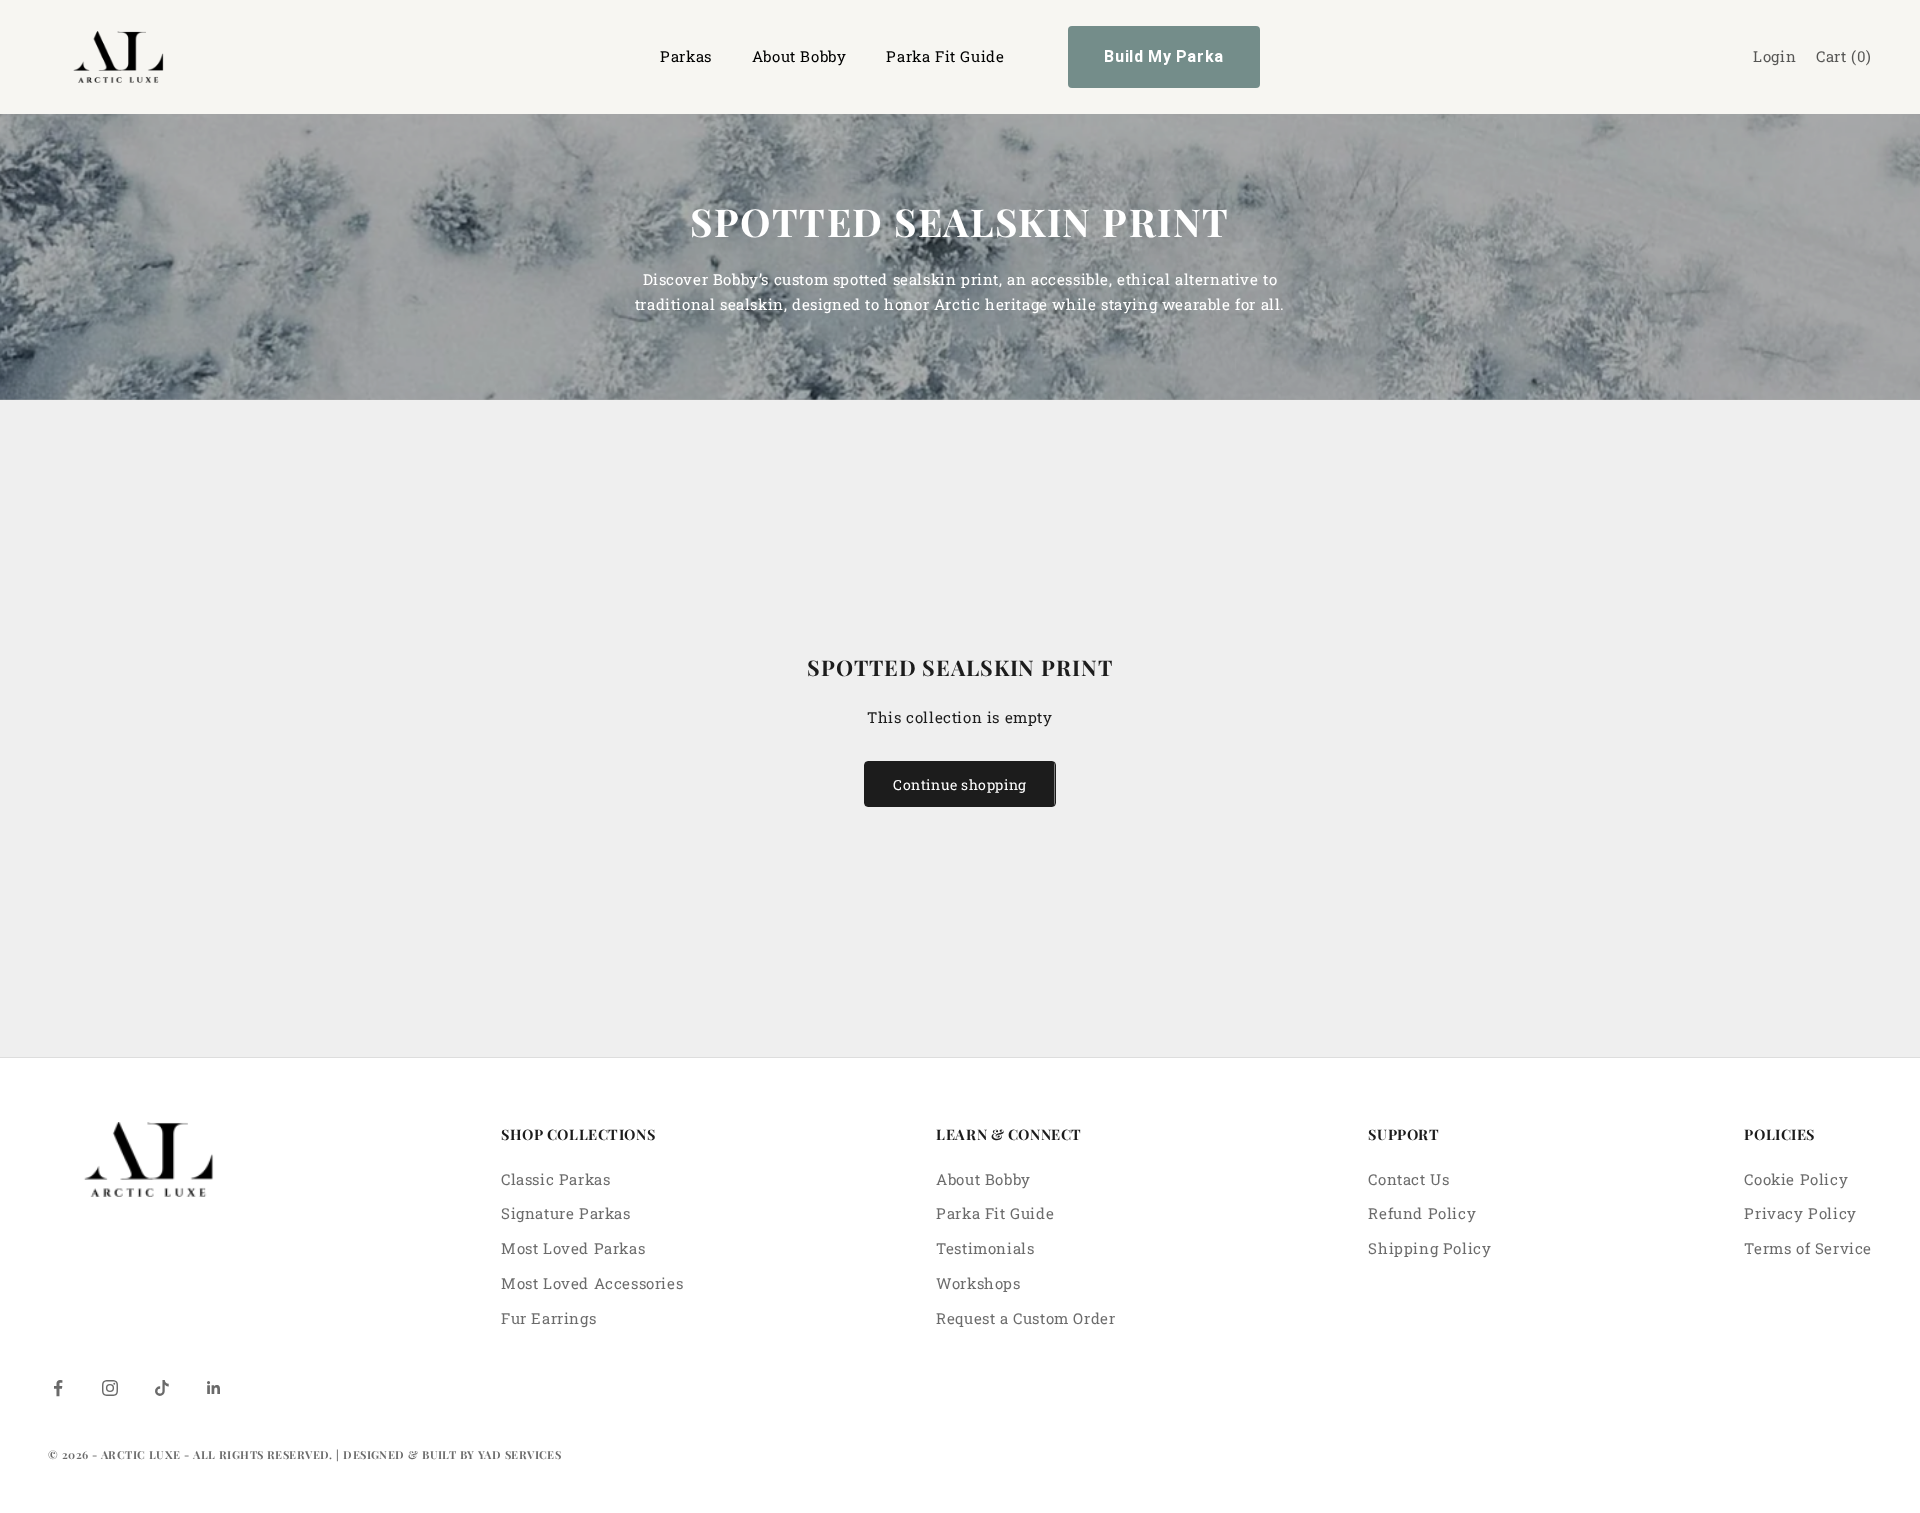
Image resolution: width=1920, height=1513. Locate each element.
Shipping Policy (1429, 1248)
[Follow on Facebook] (58, 1388)
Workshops (978, 1283)
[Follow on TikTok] (162, 1388)
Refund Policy (1422, 1213)
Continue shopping (960, 784)
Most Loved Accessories (592, 1283)
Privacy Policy (1800, 1213)
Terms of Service (1808, 1248)
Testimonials (985, 1248)
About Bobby (799, 56)
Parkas (686, 56)
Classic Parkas (555, 1179)
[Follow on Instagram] (110, 1388)
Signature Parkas (566, 1213)
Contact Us (1408, 1179)
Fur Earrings (548, 1318)
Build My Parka (1163, 56)
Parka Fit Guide (945, 56)
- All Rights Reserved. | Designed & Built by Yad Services (372, 1454)
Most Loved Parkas (573, 1248)
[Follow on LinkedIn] (214, 1388)
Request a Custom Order (1025, 1318)
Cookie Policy (1796, 1179)
